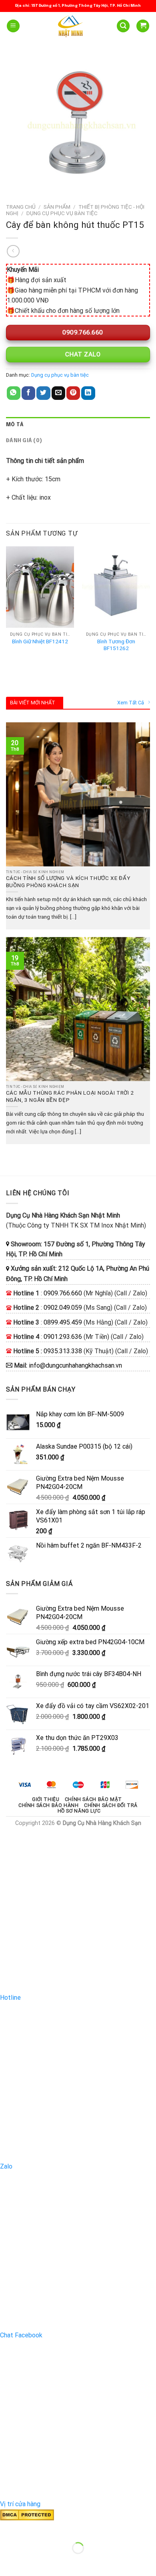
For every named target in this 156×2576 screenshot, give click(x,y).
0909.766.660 (82, 332)
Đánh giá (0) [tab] (24, 441)
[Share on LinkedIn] (88, 393)
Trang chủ (21, 207)
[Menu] (13, 26)
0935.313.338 (63, 1351)
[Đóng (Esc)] (8, 2528)
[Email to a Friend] (58, 393)
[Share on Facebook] (28, 393)
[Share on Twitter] (43, 393)
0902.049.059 (63, 1308)
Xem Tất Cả (131, 703)
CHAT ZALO (82, 354)
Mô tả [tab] (15, 425)
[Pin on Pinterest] (73, 393)
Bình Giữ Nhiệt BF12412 (40, 641)
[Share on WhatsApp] (14, 393)
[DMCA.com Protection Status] (27, 2514)
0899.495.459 (63, 1322)
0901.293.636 (63, 1337)
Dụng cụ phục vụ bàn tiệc (62, 213)
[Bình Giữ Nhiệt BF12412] (40, 587)
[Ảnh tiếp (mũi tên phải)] (31, 2562)
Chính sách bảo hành (49, 1805)
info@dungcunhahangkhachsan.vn (75, 1365)
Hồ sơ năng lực (79, 1811)
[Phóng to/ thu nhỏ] (31, 2528)
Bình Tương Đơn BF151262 (116, 645)
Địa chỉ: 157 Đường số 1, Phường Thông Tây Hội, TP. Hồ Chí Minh (78, 6)
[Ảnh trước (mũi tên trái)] (8, 2562)
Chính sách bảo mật (93, 1799)
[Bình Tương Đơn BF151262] (116, 587)
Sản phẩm (57, 207)
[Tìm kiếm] (123, 26)
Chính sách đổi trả (111, 1805)
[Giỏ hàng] (143, 26)
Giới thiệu (46, 1799)
